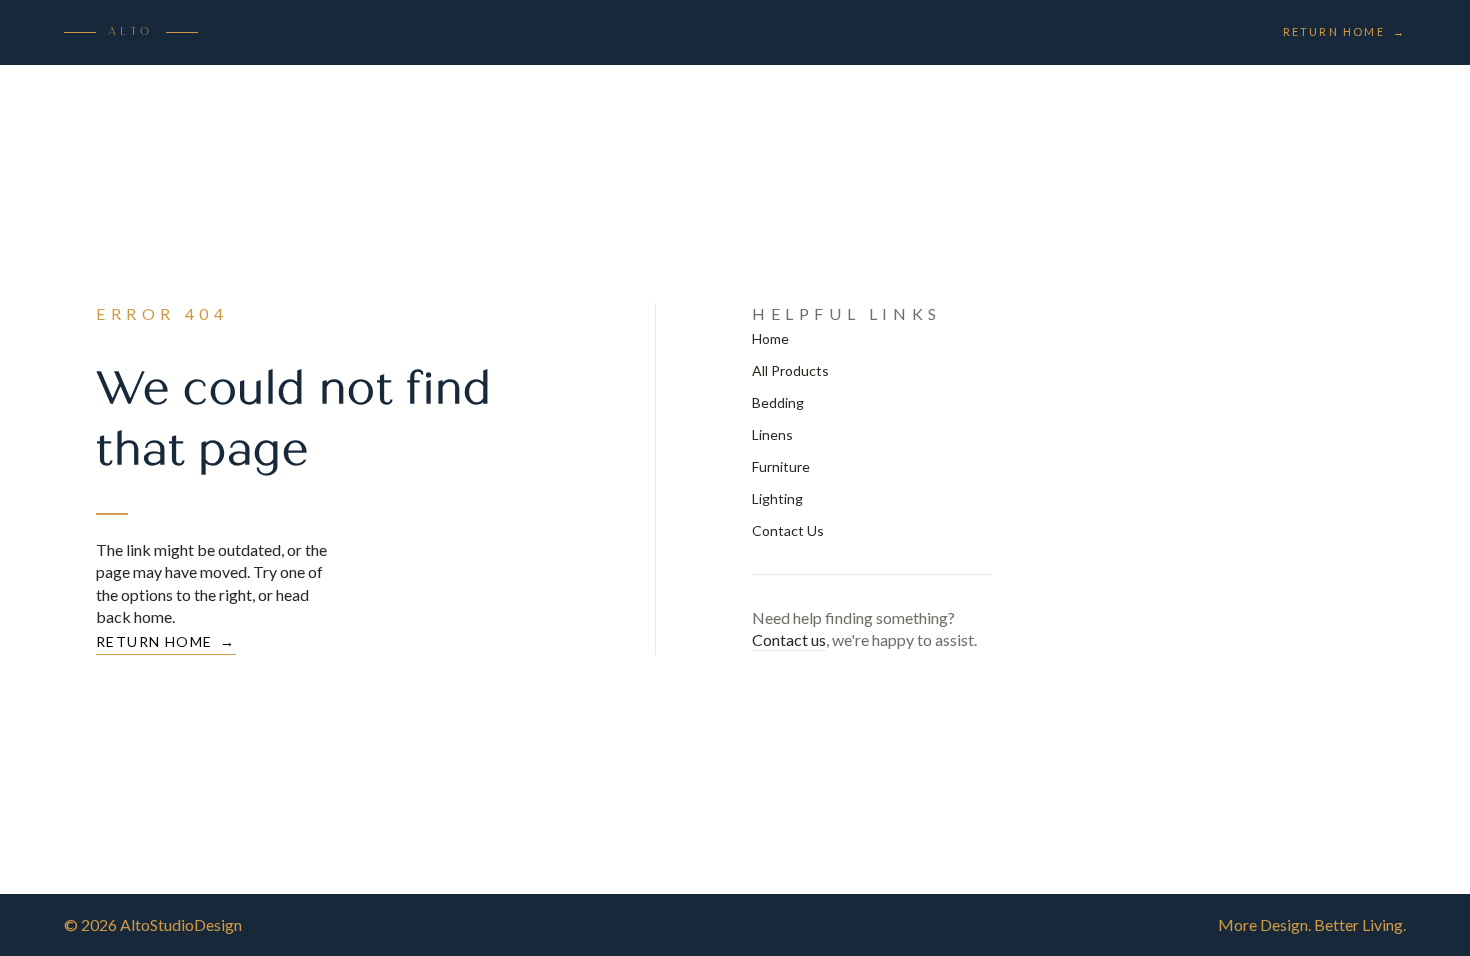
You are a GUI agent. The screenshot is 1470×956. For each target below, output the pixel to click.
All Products (790, 370)
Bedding (778, 402)
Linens (772, 434)
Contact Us (788, 530)
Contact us (789, 639)
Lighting (777, 498)
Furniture (781, 466)
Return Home (1344, 31)
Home (770, 338)
